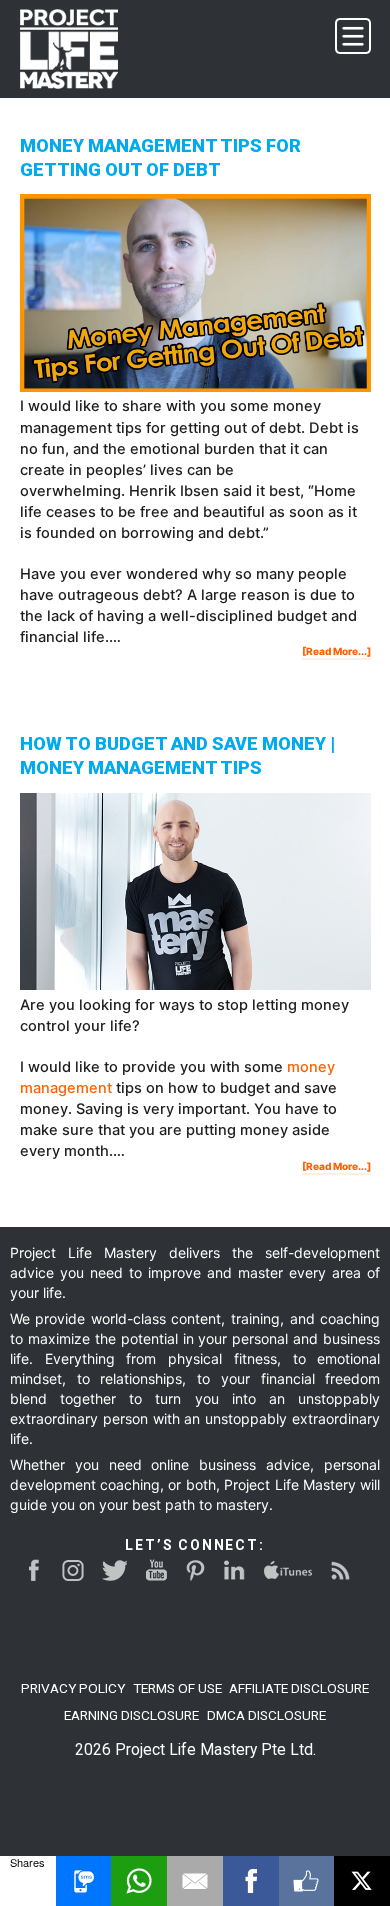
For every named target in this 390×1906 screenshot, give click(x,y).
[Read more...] (336, 652)
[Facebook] (251, 1881)
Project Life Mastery (81, 49)
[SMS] (84, 1881)
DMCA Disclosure (266, 1715)
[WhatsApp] (139, 1881)
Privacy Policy (73, 1688)
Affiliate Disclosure (299, 1688)
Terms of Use (177, 1688)
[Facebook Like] (307, 1881)
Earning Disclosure (131, 1715)
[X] (362, 1881)
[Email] (195, 1881)
